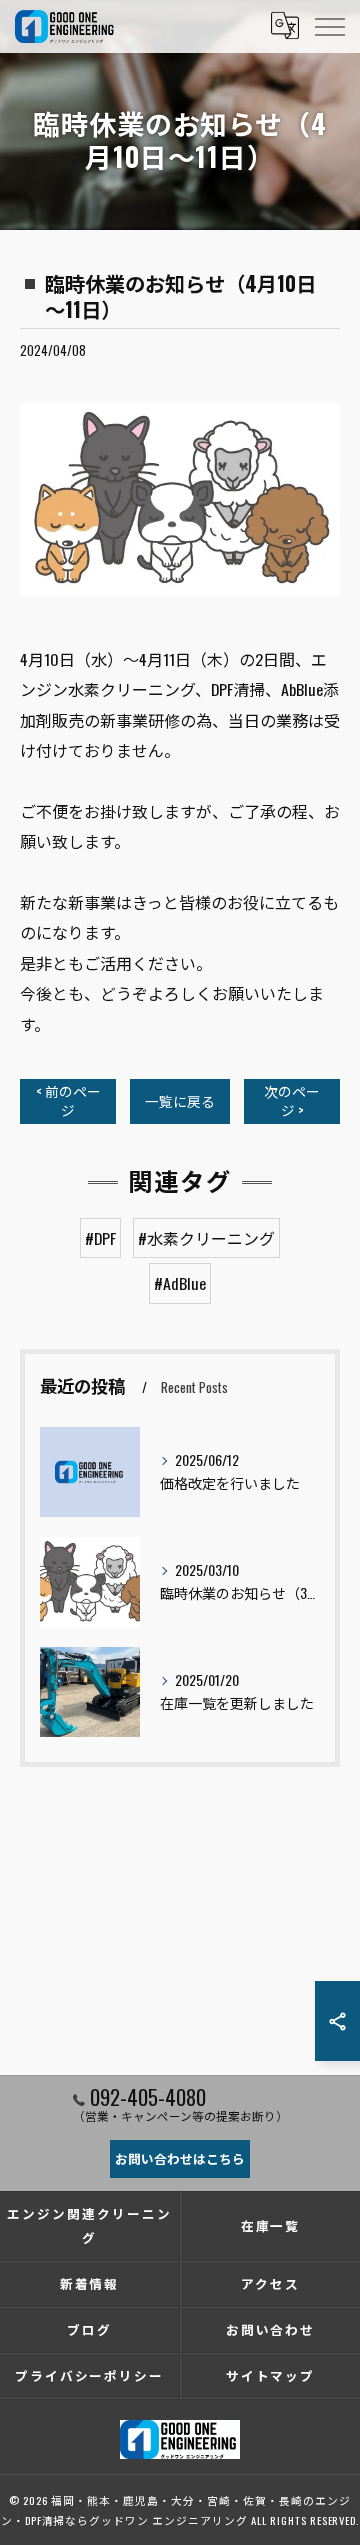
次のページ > (292, 1100)
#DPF (100, 1238)
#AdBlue (180, 1283)
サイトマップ (271, 2375)
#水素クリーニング (206, 1238)
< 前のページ (68, 1100)
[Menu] (329, 26)
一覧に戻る (180, 1101)
